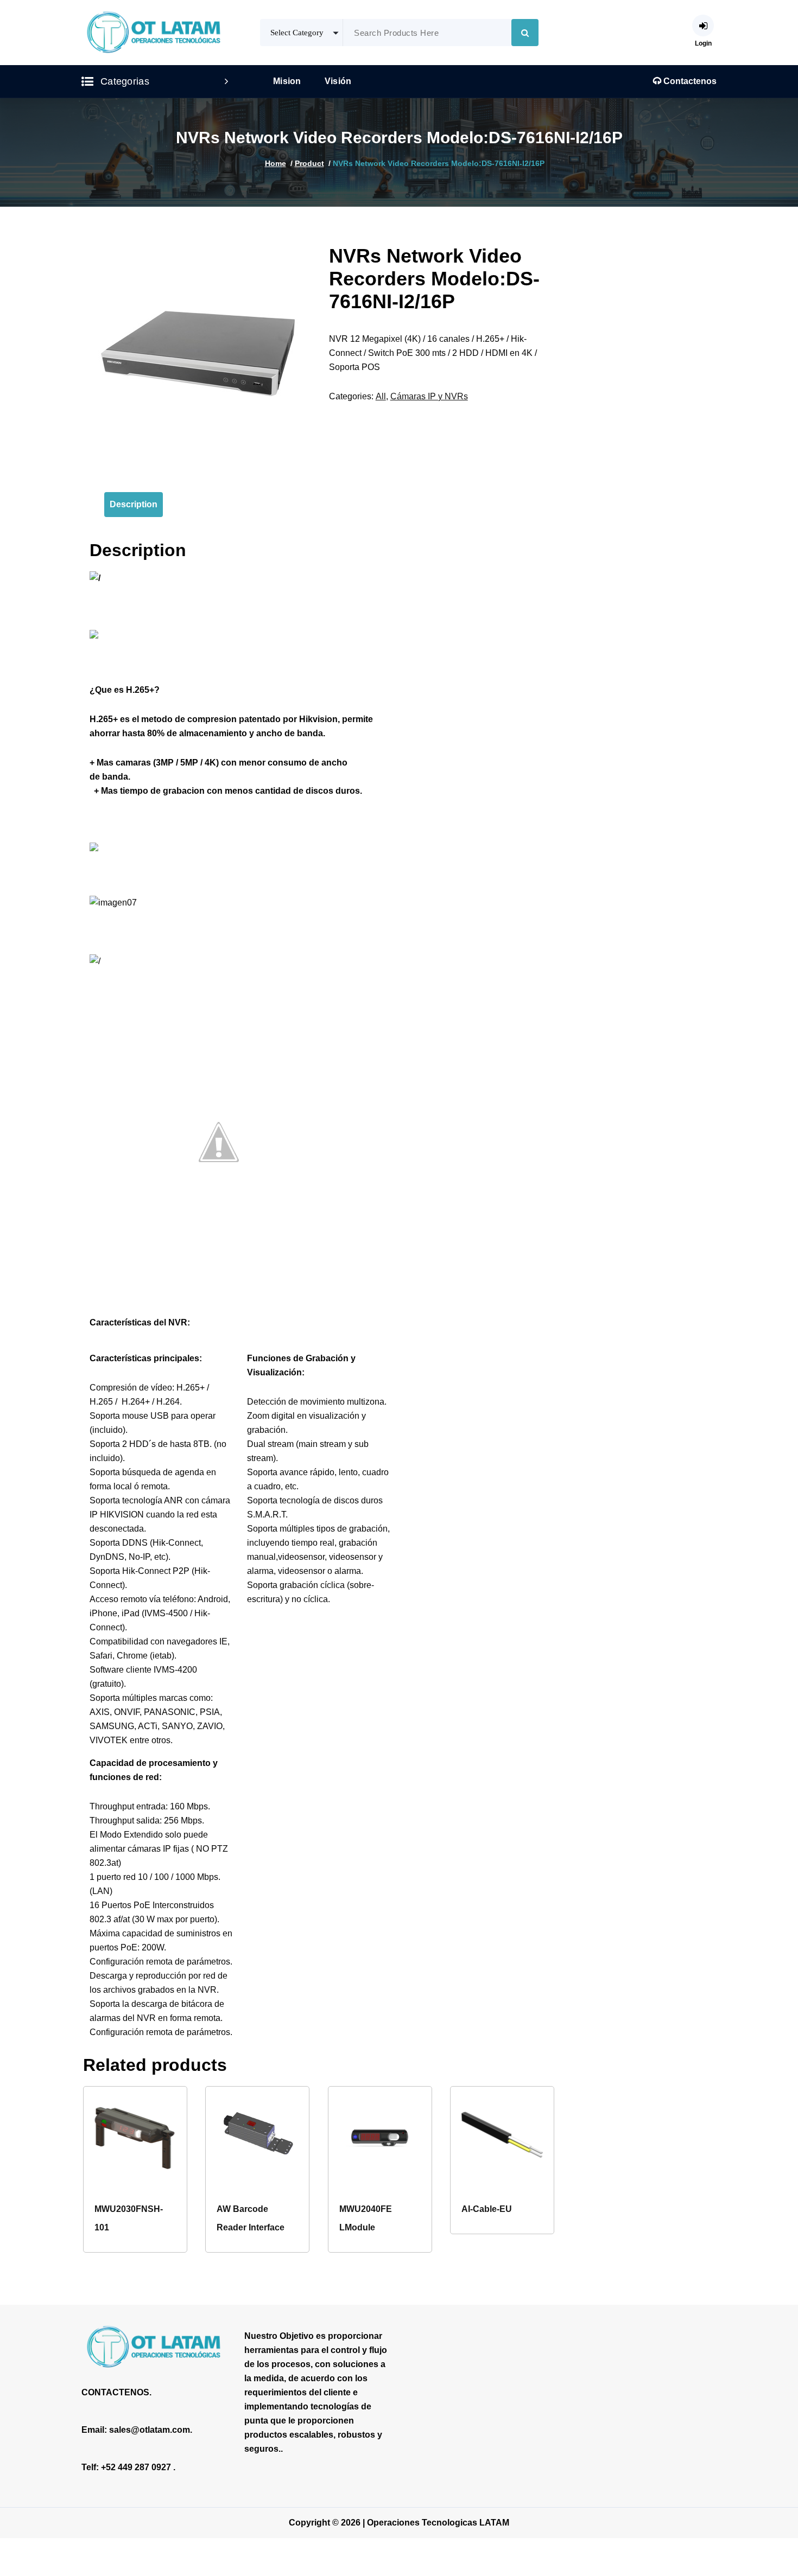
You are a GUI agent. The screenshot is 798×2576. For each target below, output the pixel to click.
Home (275, 163)
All (381, 396)
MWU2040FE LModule (366, 2218)
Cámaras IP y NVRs (429, 396)
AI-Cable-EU (487, 2209)
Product (309, 163)
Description (134, 504)
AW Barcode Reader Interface (251, 2218)
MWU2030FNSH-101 (129, 2218)
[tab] (134, 505)
